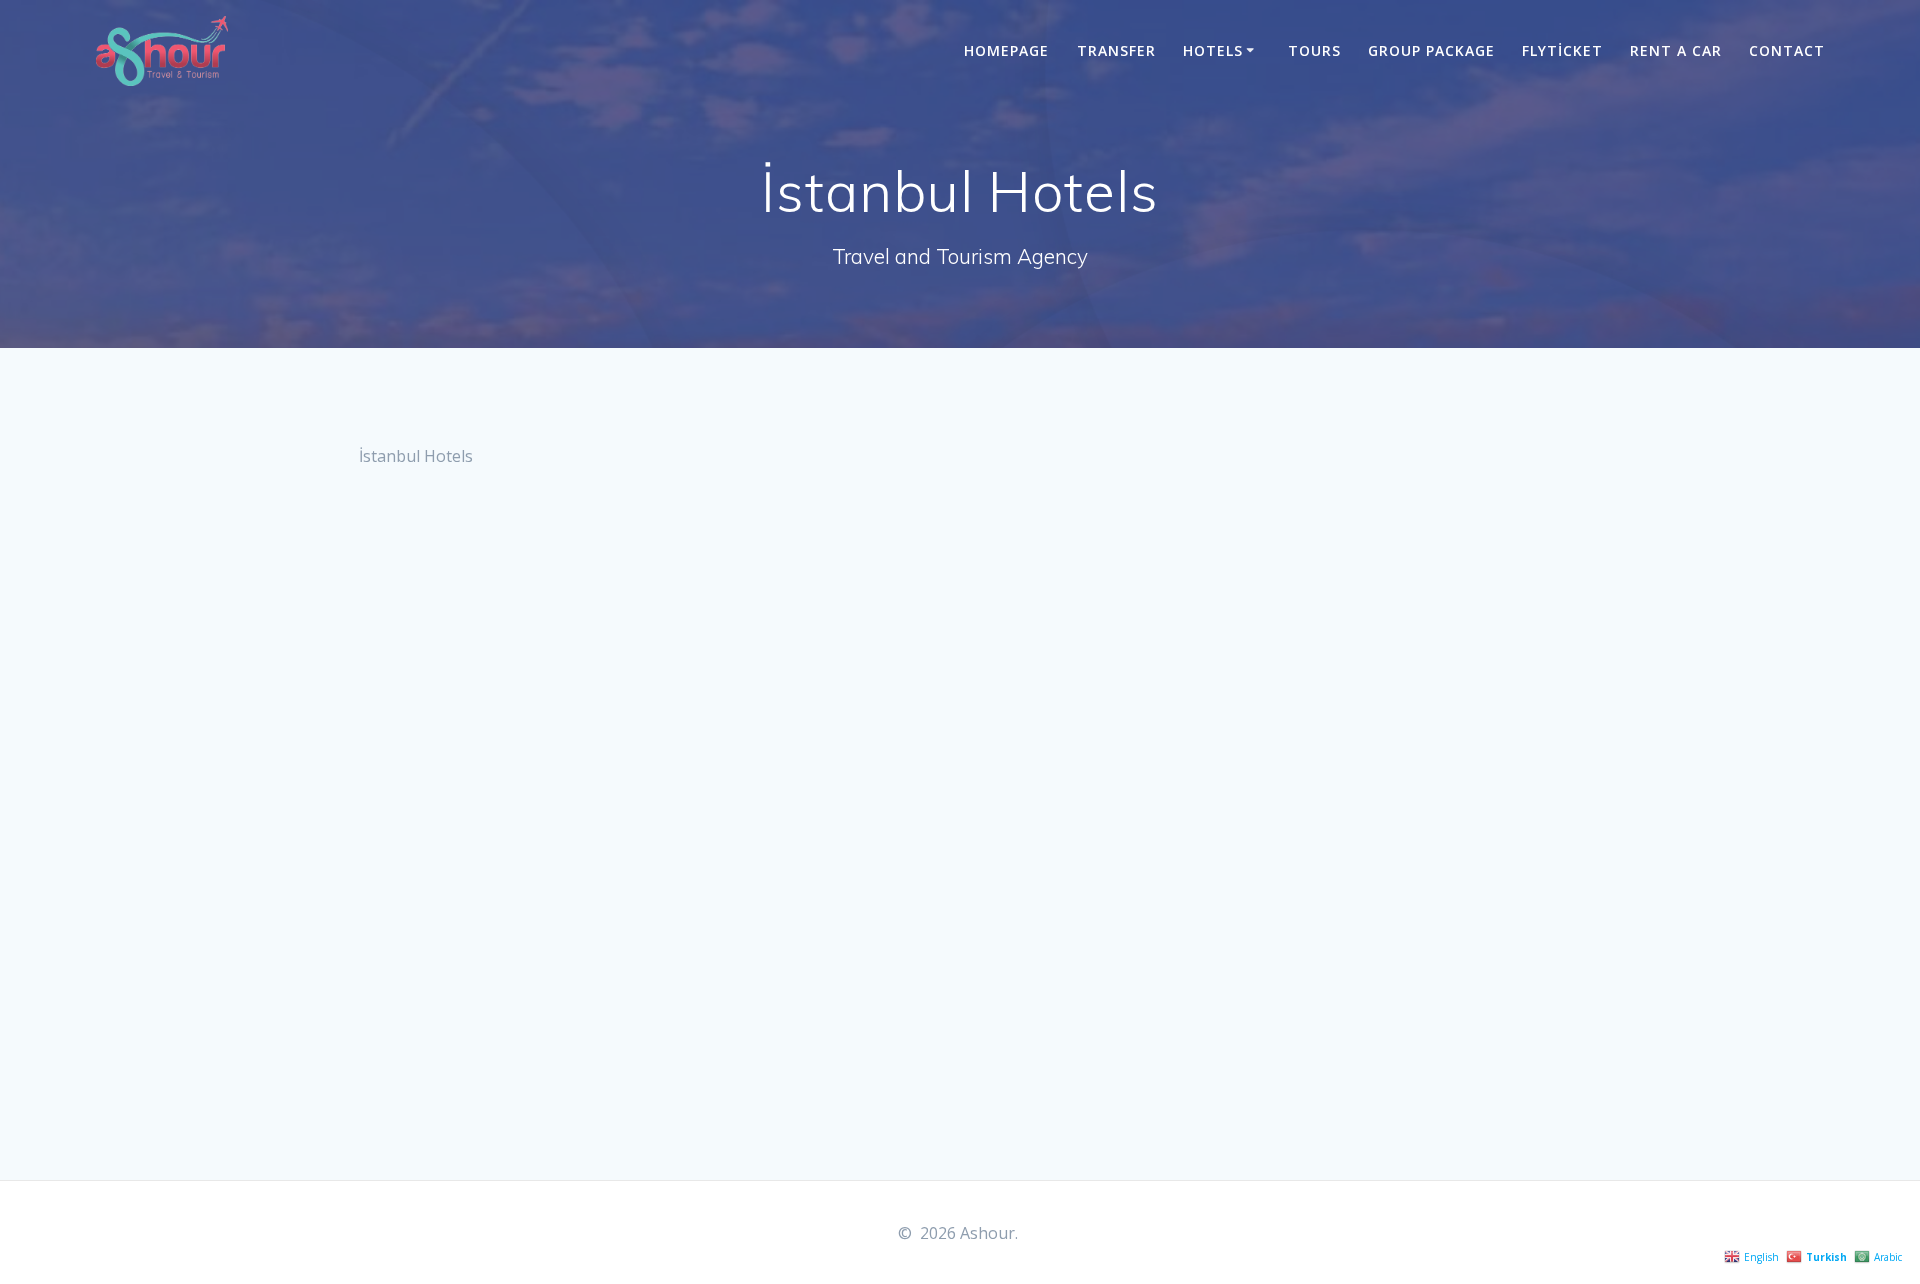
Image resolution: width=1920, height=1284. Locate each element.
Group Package (1431, 50)
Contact (1787, 50)
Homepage (1006, 50)
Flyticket (1562, 50)
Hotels (1213, 50)
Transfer (1116, 50)
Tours (1314, 50)
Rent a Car (1676, 50)
